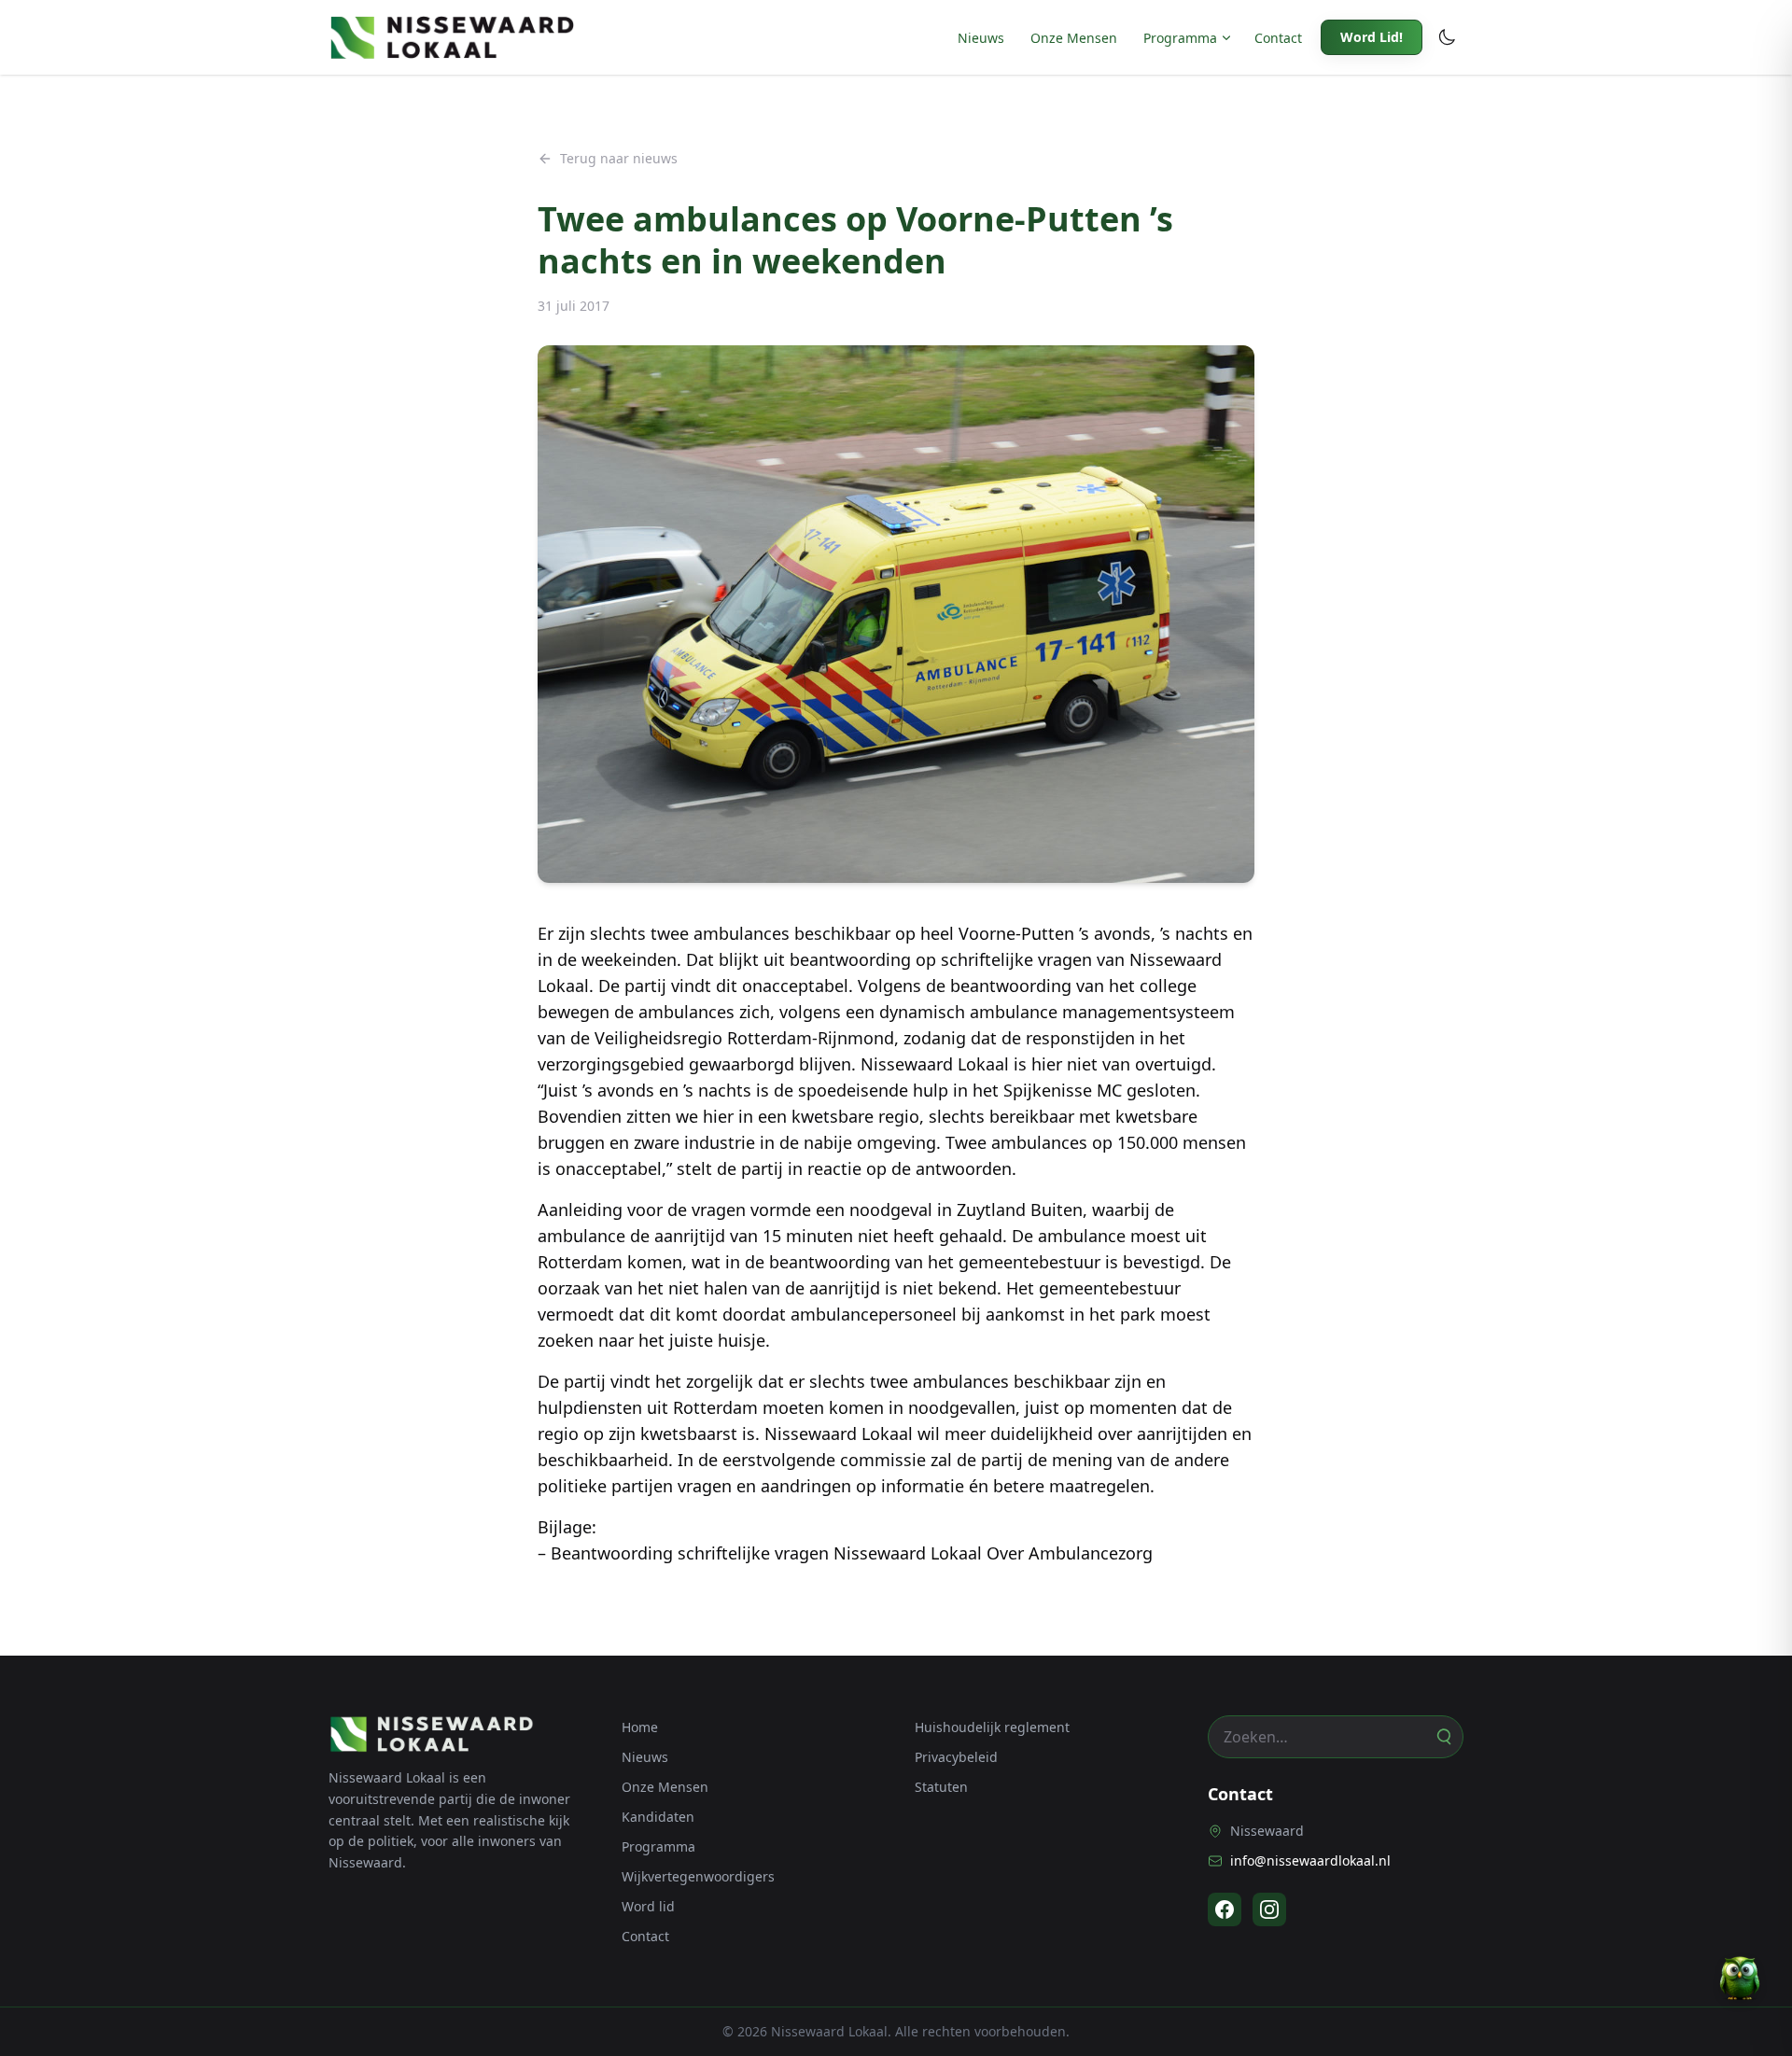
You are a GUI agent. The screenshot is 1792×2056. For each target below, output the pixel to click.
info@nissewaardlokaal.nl (1310, 1860)
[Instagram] (1269, 1909)
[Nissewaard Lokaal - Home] (452, 37)
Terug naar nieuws (619, 158)
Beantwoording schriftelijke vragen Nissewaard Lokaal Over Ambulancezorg (852, 1553)
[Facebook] (1225, 1909)
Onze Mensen (1074, 38)
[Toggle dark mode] (1447, 37)
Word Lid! (1372, 37)
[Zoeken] (1443, 1737)
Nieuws (981, 38)
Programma (1180, 38)
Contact (1278, 38)
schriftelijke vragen (1016, 959)
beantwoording (850, 959)
